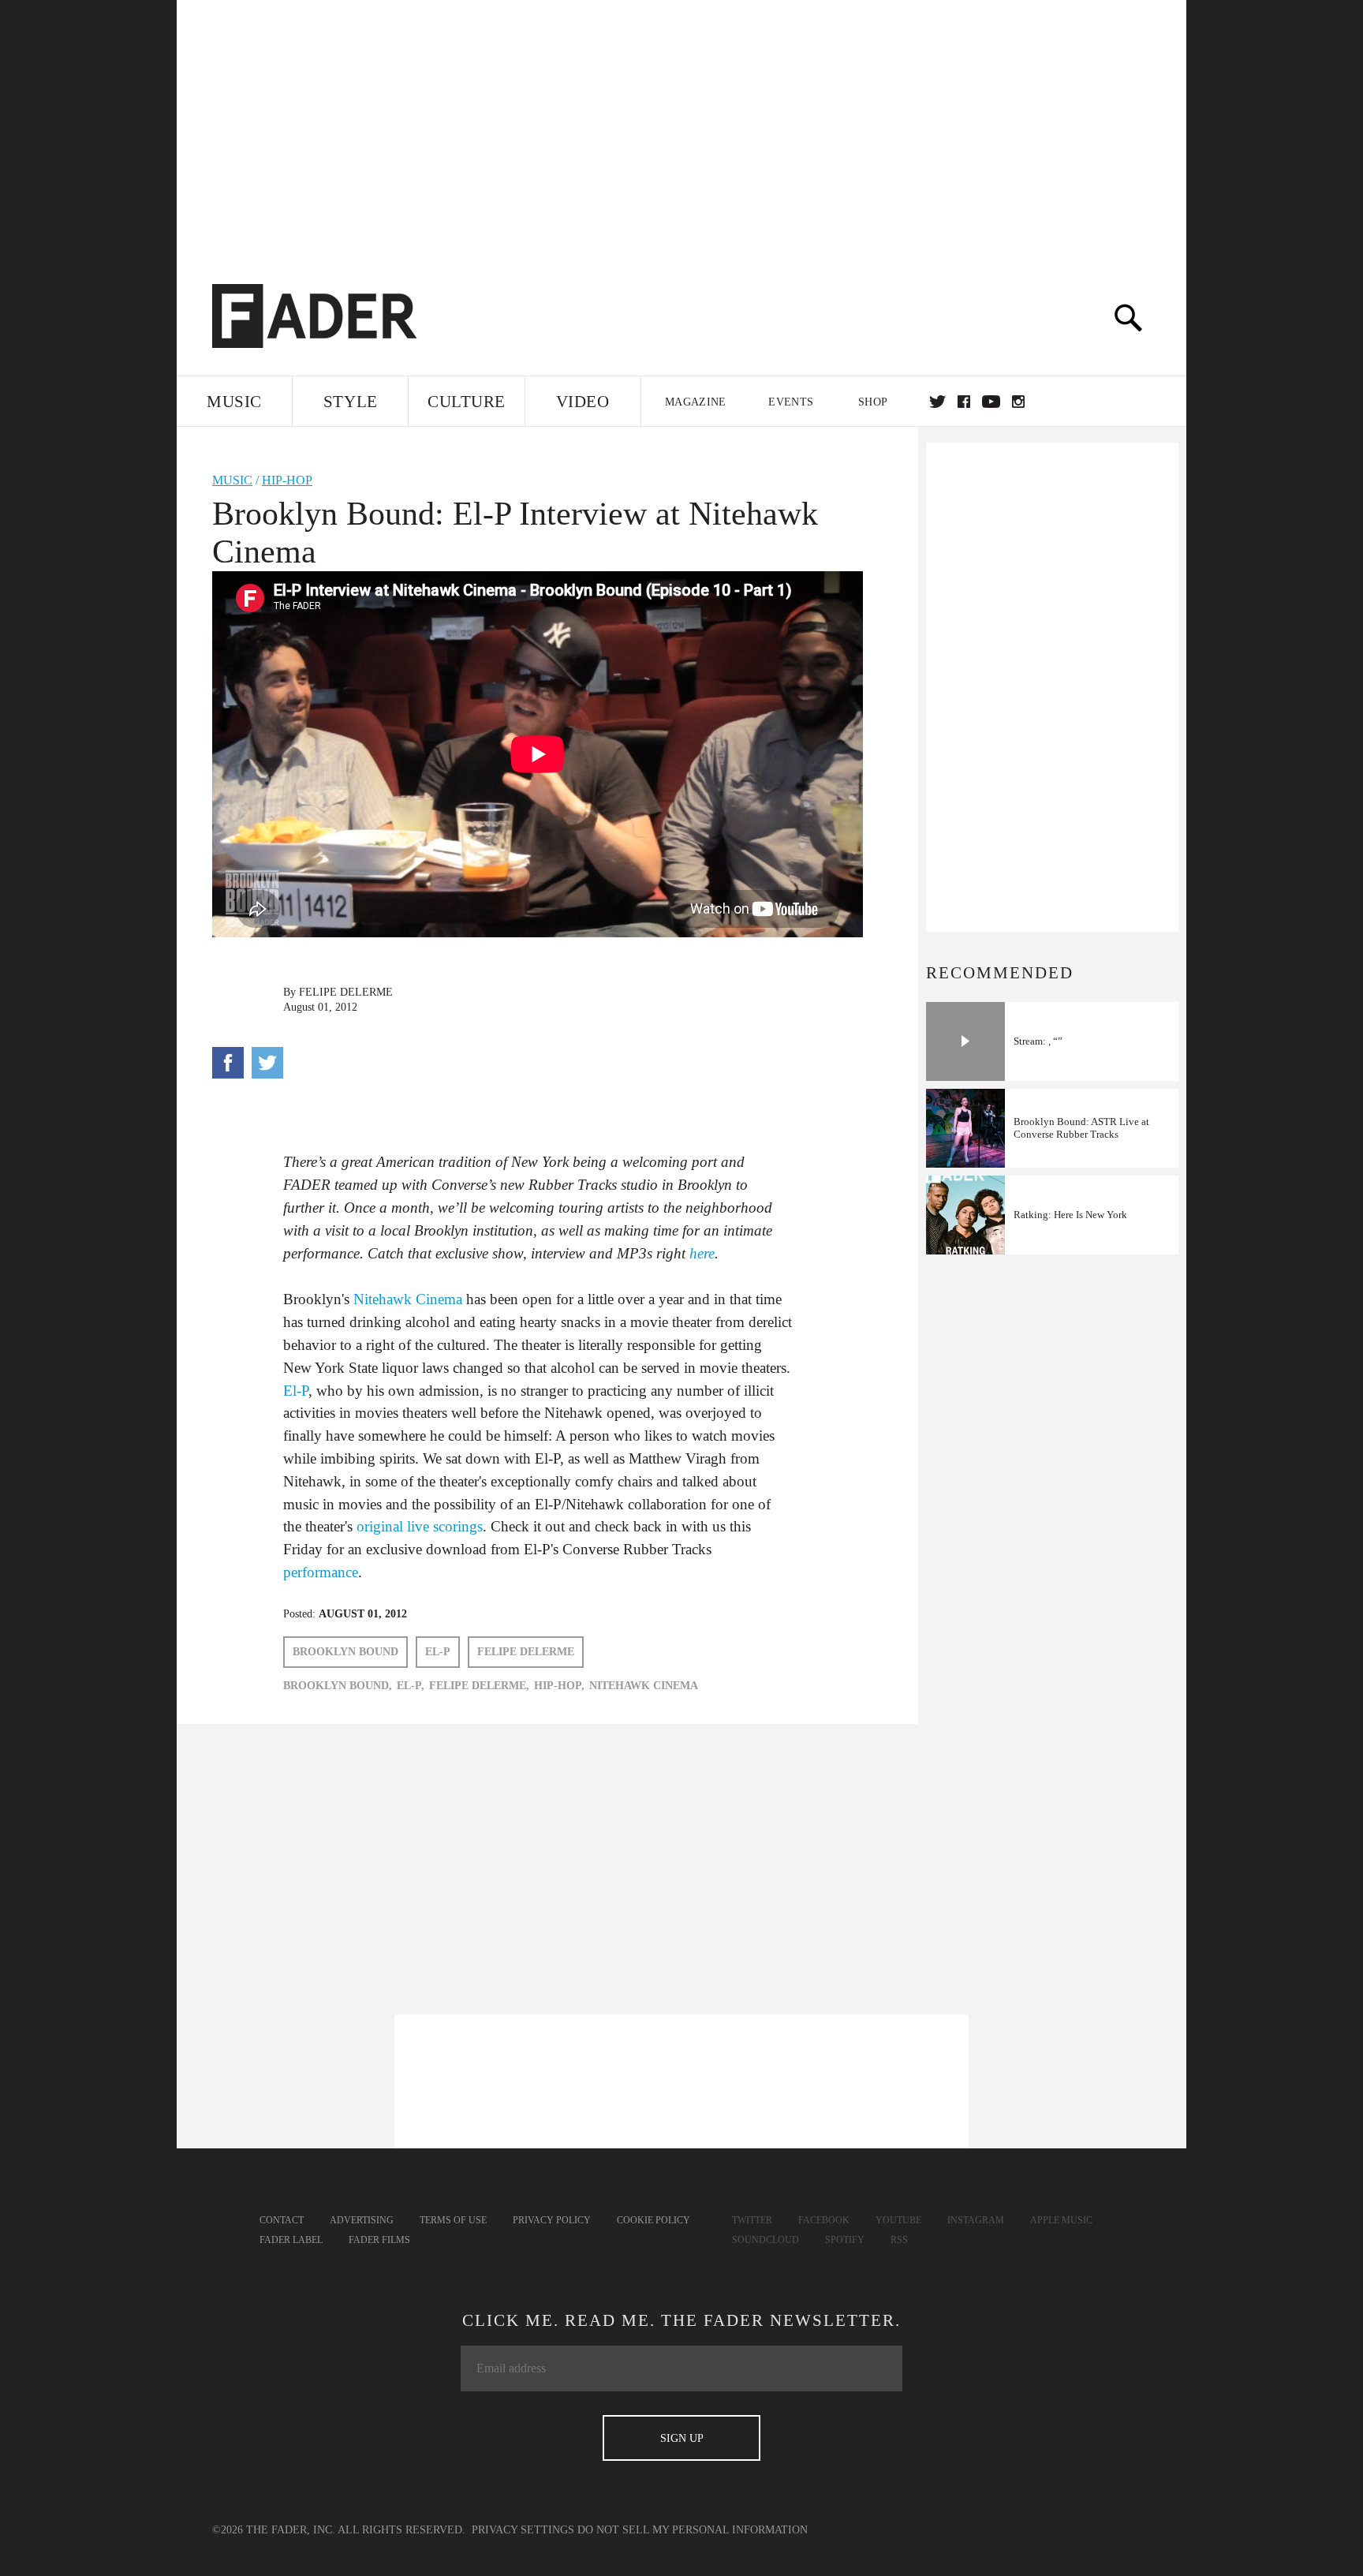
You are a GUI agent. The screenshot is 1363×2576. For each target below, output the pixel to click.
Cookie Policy (653, 2220)
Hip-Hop (287, 480)
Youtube (898, 2220)
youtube (991, 402)
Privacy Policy (552, 2220)
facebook (964, 402)
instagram (1018, 402)
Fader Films (379, 2240)
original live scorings (420, 1526)
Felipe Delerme (346, 992)
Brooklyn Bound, (338, 1686)
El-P (296, 1391)
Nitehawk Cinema (408, 1299)
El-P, (411, 1686)
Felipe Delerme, (479, 1686)
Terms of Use (453, 2220)
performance (321, 1572)
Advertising (362, 2220)
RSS (899, 2240)
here (702, 1253)
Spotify (845, 2240)
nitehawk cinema (644, 1686)
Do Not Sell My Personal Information (693, 2530)
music (232, 480)
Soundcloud (766, 2240)
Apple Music (1061, 2220)
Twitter (937, 402)
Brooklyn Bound (345, 1652)
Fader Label (291, 2240)
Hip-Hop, (559, 1686)
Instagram (976, 2220)
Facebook (824, 2220)
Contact (282, 2220)
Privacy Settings (523, 2530)
